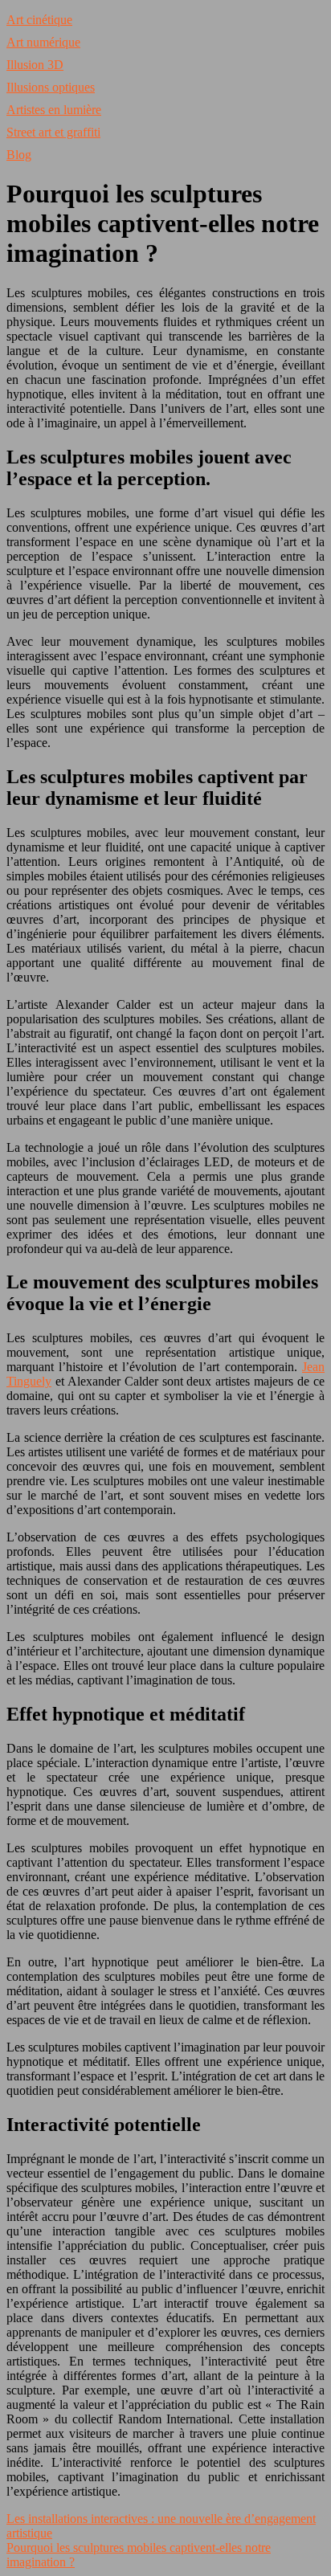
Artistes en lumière (54, 110)
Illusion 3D (35, 65)
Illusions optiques (51, 87)
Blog (19, 155)
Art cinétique (39, 20)
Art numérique (43, 42)
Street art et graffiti (53, 132)
